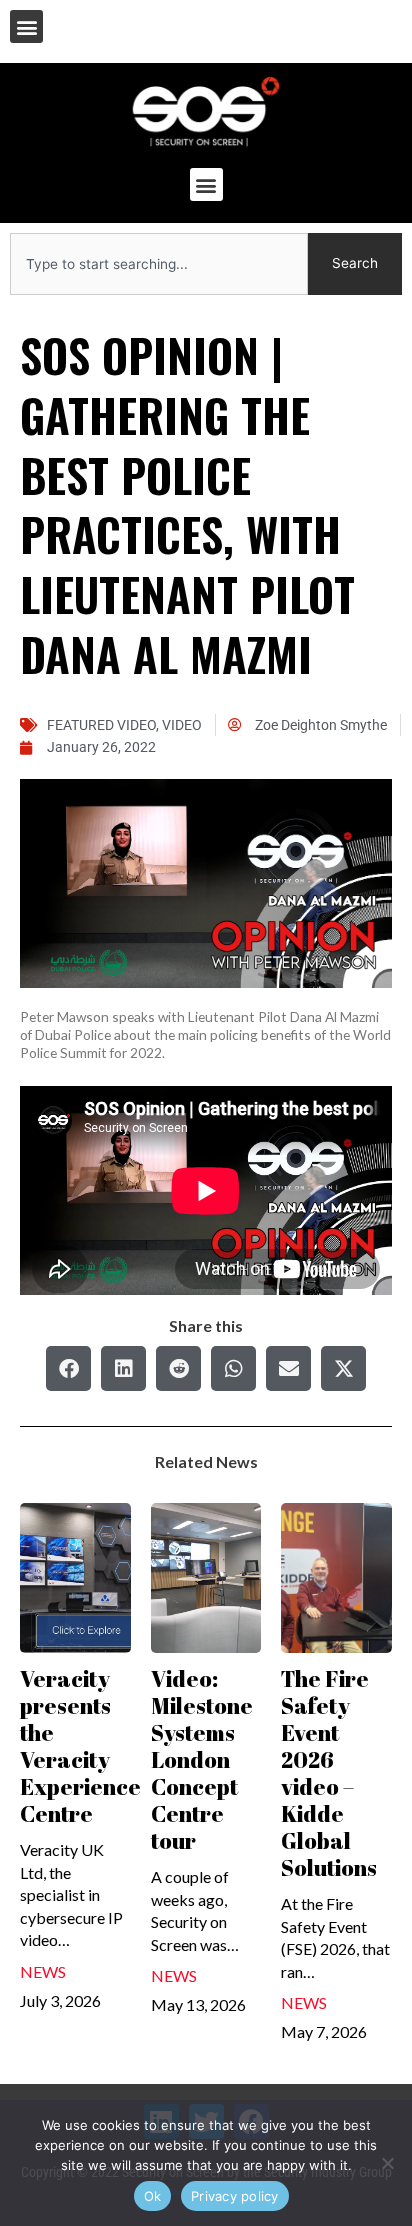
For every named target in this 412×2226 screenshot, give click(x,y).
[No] (387, 2163)
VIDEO (182, 725)
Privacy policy (235, 2196)
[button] (26, 26)
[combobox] (159, 264)
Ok (153, 2196)
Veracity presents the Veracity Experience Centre (80, 1746)
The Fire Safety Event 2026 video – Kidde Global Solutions (329, 1773)
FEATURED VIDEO (101, 725)
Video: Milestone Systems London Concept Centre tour (202, 1759)
